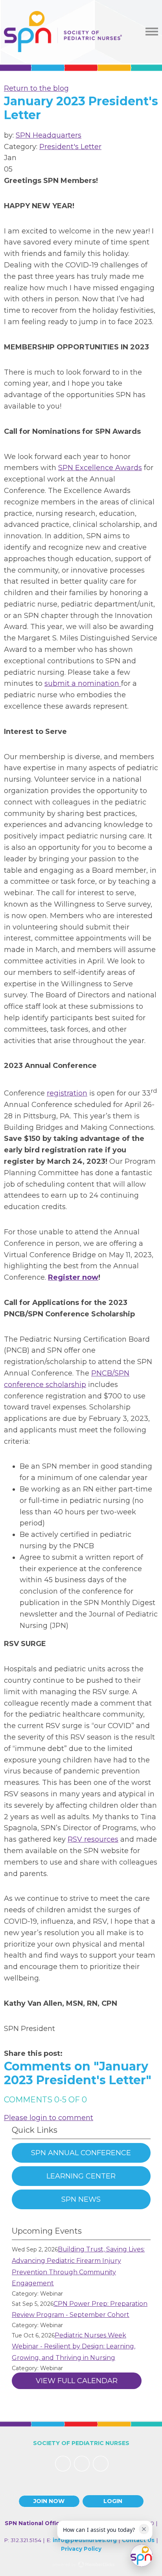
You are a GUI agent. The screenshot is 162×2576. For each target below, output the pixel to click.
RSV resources (93, 1839)
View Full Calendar (77, 2381)
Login (113, 2501)
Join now (49, 2501)
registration (67, 1093)
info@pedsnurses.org (85, 2540)
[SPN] (63, 32)
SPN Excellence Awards (100, 468)
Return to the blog (36, 88)
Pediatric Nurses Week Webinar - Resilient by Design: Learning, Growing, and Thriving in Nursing (74, 2347)
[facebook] (63, 2464)
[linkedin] (82, 2464)
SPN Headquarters (49, 135)
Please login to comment (49, 2118)
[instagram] (101, 2464)
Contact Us (138, 2540)
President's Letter (70, 147)
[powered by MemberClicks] (81, 2565)
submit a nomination (83, 683)
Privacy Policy (81, 2549)
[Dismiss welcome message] (144, 2529)
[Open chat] (142, 2555)
